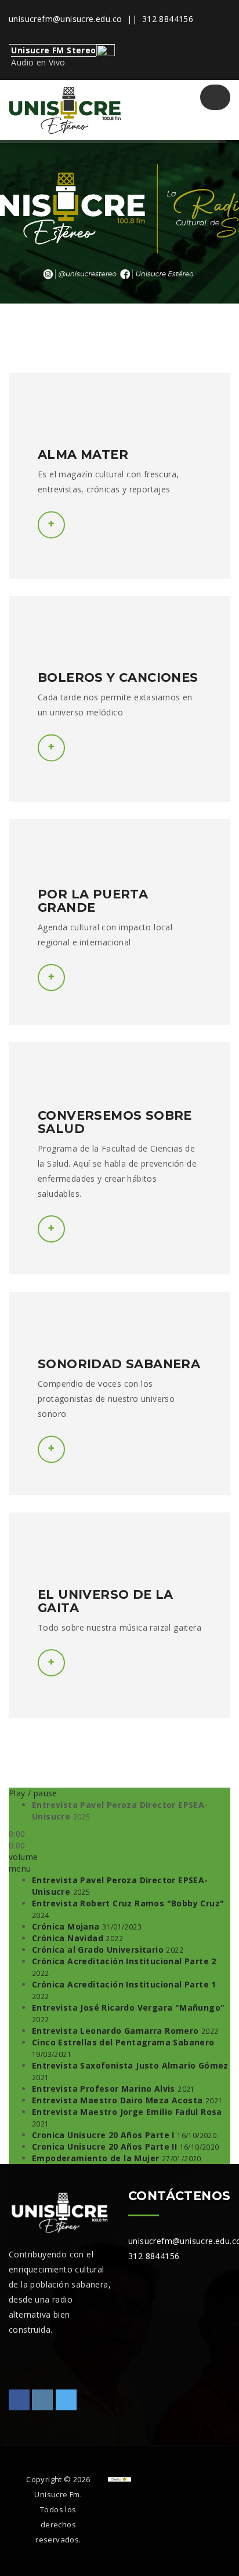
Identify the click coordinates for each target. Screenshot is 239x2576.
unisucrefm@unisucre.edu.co (65, 19)
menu (20, 1868)
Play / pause (33, 1793)
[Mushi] (65, 110)
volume (23, 1857)
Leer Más (51, 525)
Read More (51, 1229)
